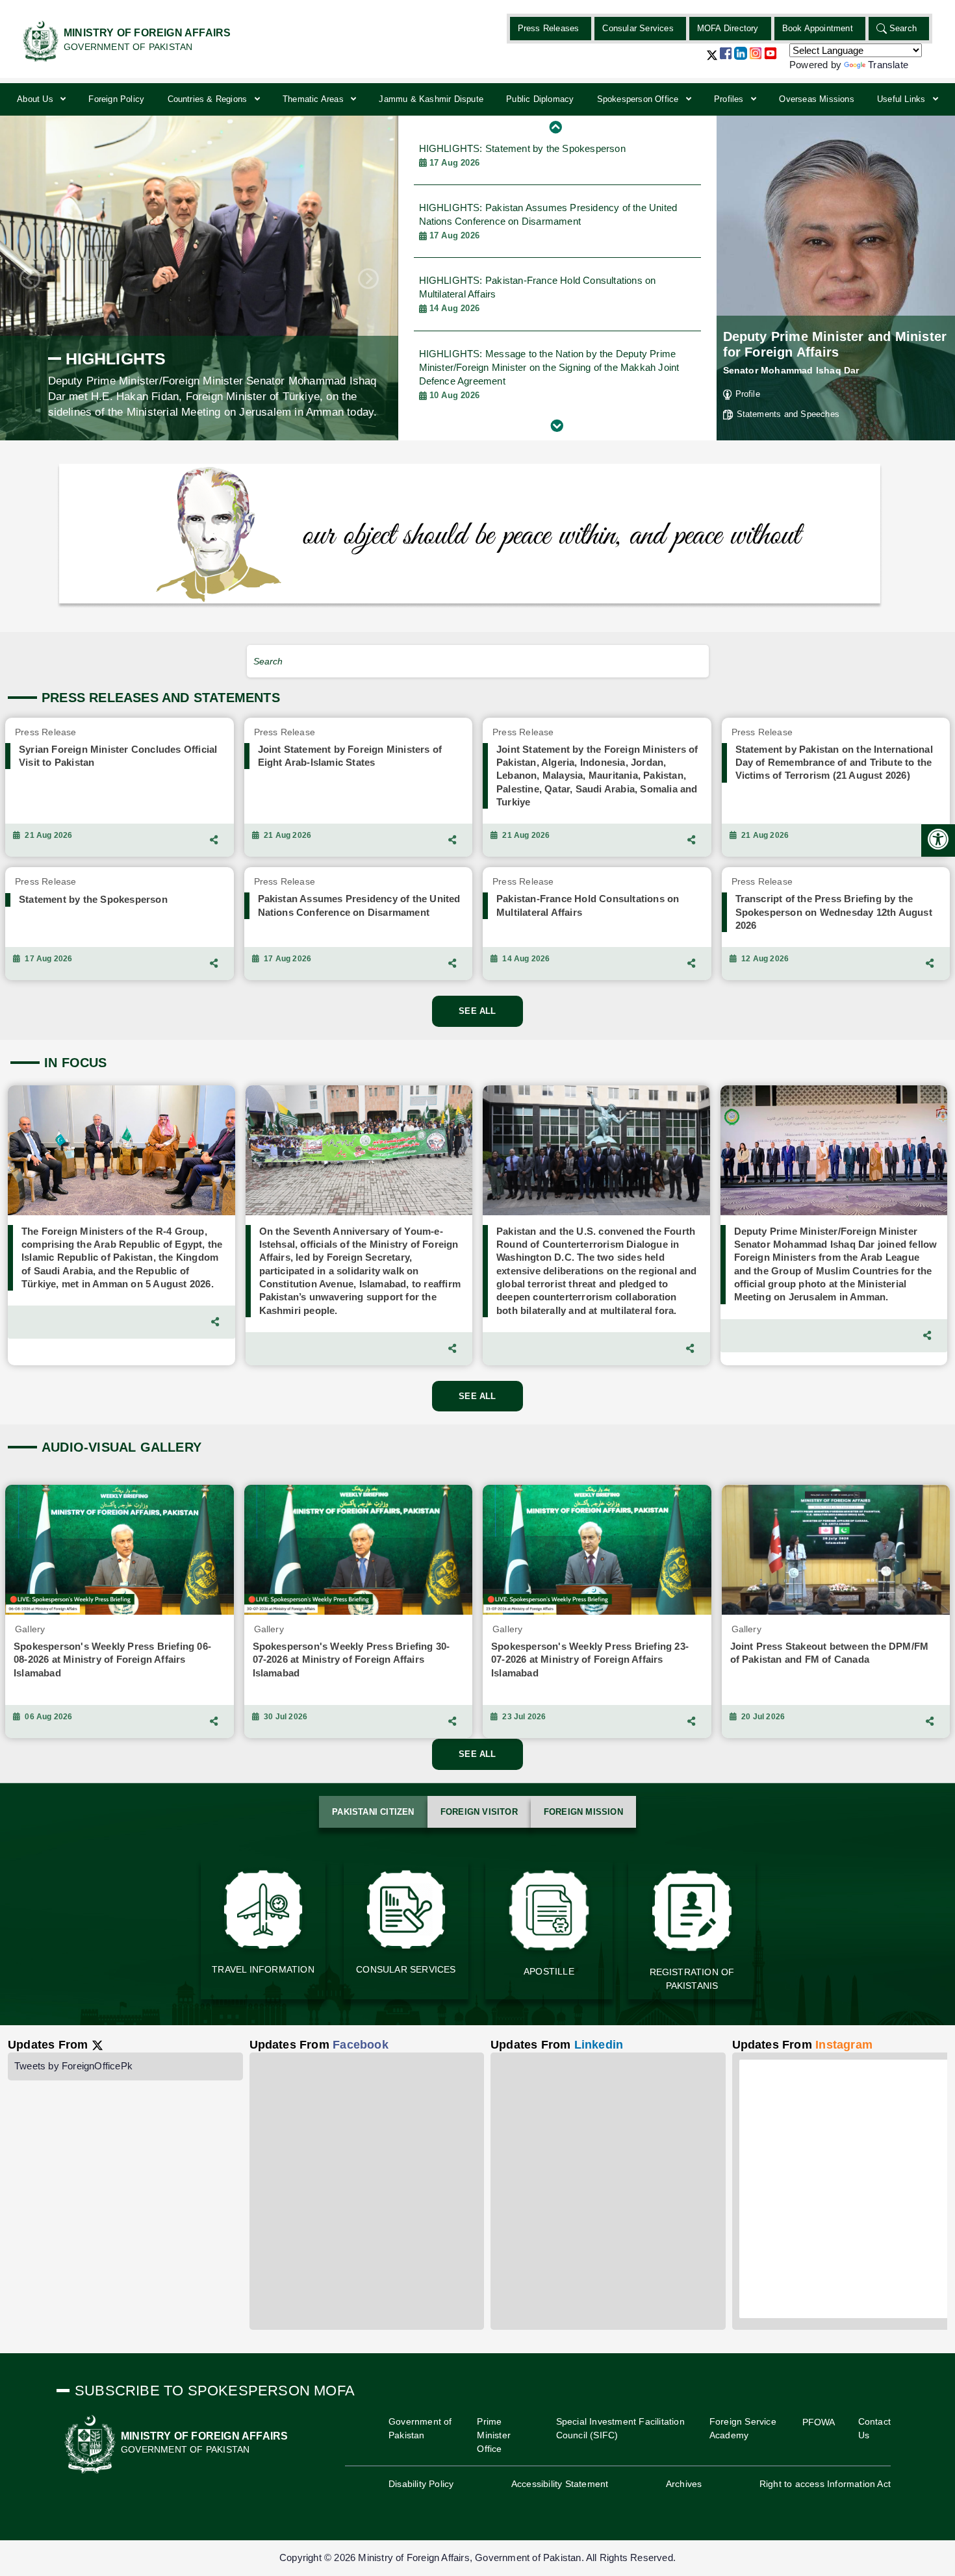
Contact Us (874, 2428)
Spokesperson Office (639, 99)
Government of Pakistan (420, 2428)
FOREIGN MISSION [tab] (583, 1812)
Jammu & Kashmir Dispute (431, 99)
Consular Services (638, 28)
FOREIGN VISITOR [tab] (479, 1812)
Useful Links (903, 99)
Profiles (730, 99)
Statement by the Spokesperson (522, 155)
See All (477, 1011)
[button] (712, 60)
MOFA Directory (728, 28)
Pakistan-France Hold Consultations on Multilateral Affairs (538, 294)
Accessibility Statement (560, 2484)
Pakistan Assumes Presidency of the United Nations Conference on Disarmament (548, 221)
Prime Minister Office (494, 2435)
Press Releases (549, 28)
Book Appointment (818, 28)
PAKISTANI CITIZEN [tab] (373, 1812)
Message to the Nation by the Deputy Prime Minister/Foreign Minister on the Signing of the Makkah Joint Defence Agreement (549, 374)
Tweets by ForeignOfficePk (73, 2066)
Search (903, 28)
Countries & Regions (209, 99)
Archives (684, 2484)
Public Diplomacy (540, 99)
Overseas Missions (816, 99)
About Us (36, 99)
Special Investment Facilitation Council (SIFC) (620, 2428)
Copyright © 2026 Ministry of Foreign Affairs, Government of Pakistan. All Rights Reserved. (478, 2557)
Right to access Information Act (825, 2484)
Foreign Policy (116, 99)
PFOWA (819, 2422)
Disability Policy (421, 2484)
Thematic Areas (314, 99)
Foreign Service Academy (743, 2428)
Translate (888, 65)
